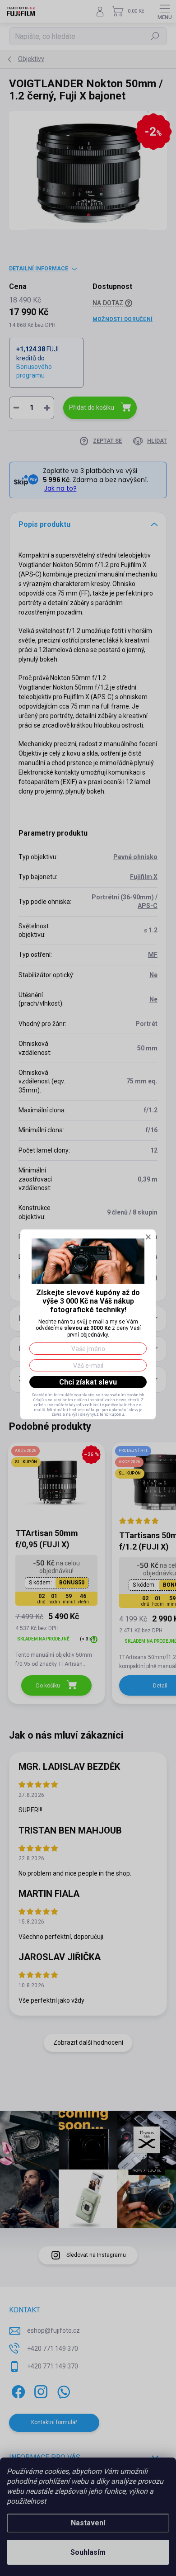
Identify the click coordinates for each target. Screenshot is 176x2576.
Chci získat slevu (88, 1382)
